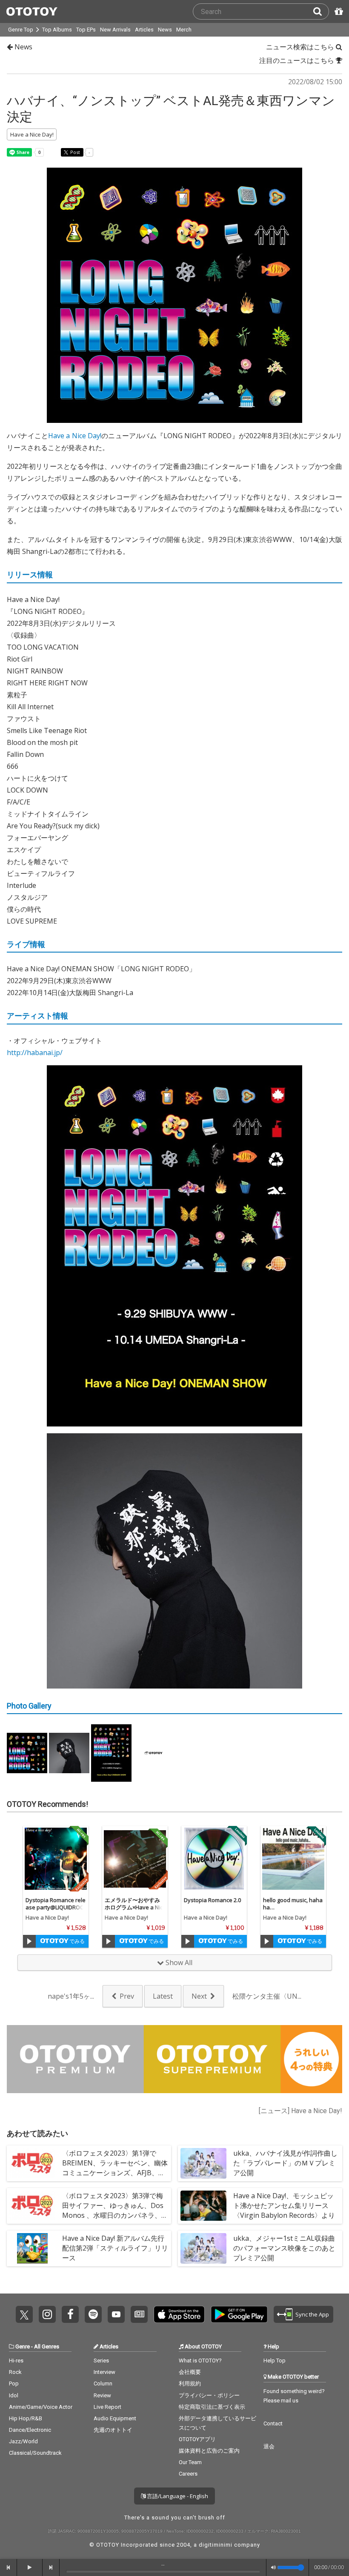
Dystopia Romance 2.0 (212, 1900)
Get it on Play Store (239, 2314)
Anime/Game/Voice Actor (41, 2407)
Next (199, 1996)
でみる (76, 1941)
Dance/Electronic (30, 2430)
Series (101, 2361)
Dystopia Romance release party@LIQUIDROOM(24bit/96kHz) (56, 1907)
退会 (269, 2446)
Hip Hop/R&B (26, 2418)
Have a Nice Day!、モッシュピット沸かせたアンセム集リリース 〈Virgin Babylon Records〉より (284, 2205)
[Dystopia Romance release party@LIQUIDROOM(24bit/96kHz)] (56, 1859)
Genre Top (21, 30)
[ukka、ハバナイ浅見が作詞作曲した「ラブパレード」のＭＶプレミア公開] (203, 2163)
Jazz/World (23, 2441)
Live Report (107, 2407)
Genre (23, 2346)
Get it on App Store (179, 2314)
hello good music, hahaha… (293, 1904)
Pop (14, 2383)
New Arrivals (115, 30)
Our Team (190, 2462)
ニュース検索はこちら (301, 47)
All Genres (47, 2346)
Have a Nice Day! (75, 436)
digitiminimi (216, 2545)
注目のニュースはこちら (298, 60)
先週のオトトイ (113, 2430)
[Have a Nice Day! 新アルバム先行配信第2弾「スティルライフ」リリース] (32, 2248)
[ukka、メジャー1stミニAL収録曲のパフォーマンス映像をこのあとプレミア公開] (203, 2248)
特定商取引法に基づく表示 (212, 2407)
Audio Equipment (115, 2418)
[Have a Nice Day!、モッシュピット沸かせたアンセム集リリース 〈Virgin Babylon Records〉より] (203, 2206)
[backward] (9, 2567)
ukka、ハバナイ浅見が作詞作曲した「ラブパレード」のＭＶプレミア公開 (285, 2163)
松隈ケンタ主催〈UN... (267, 1996)
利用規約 (190, 2383)
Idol (14, 2395)
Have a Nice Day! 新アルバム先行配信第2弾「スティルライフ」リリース (115, 2248)
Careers (188, 2474)
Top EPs (86, 30)
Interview (104, 2372)
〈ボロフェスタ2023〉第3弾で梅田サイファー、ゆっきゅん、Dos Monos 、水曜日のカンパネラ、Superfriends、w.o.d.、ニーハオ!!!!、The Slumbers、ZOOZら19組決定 (114, 2220)
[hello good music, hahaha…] (293, 1859)
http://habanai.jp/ (35, 1053)
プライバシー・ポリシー (209, 2395)
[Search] (321, 11)
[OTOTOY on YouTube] (116, 2314)
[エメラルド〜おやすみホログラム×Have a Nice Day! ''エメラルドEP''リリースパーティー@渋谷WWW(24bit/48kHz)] (135, 1859)
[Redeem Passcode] (338, 11)
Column (103, 2383)
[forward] (51, 2567)
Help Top (275, 2361)
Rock (15, 2372)
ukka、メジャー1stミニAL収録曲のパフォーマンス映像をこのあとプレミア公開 (284, 2248)
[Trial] (29, 1941)
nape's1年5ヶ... (71, 1996)
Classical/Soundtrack (35, 2453)
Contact (273, 2423)
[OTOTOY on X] (24, 2314)
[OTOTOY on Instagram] (47, 2314)
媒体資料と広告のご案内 (209, 2451)
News (165, 30)
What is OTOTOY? (200, 2361)
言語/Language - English (177, 2496)
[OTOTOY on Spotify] (93, 2314)
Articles (144, 30)
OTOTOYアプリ (197, 2439)
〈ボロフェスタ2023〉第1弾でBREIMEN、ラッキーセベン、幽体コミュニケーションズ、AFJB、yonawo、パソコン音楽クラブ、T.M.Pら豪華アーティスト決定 (115, 2173)
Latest (163, 1996)
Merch (184, 30)
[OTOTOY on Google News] (139, 2314)
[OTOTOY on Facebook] (70, 2314)
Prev (127, 1996)
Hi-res (16, 2361)
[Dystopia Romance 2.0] (214, 1859)
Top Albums (57, 30)
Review (102, 2395)
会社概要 (190, 2372)
